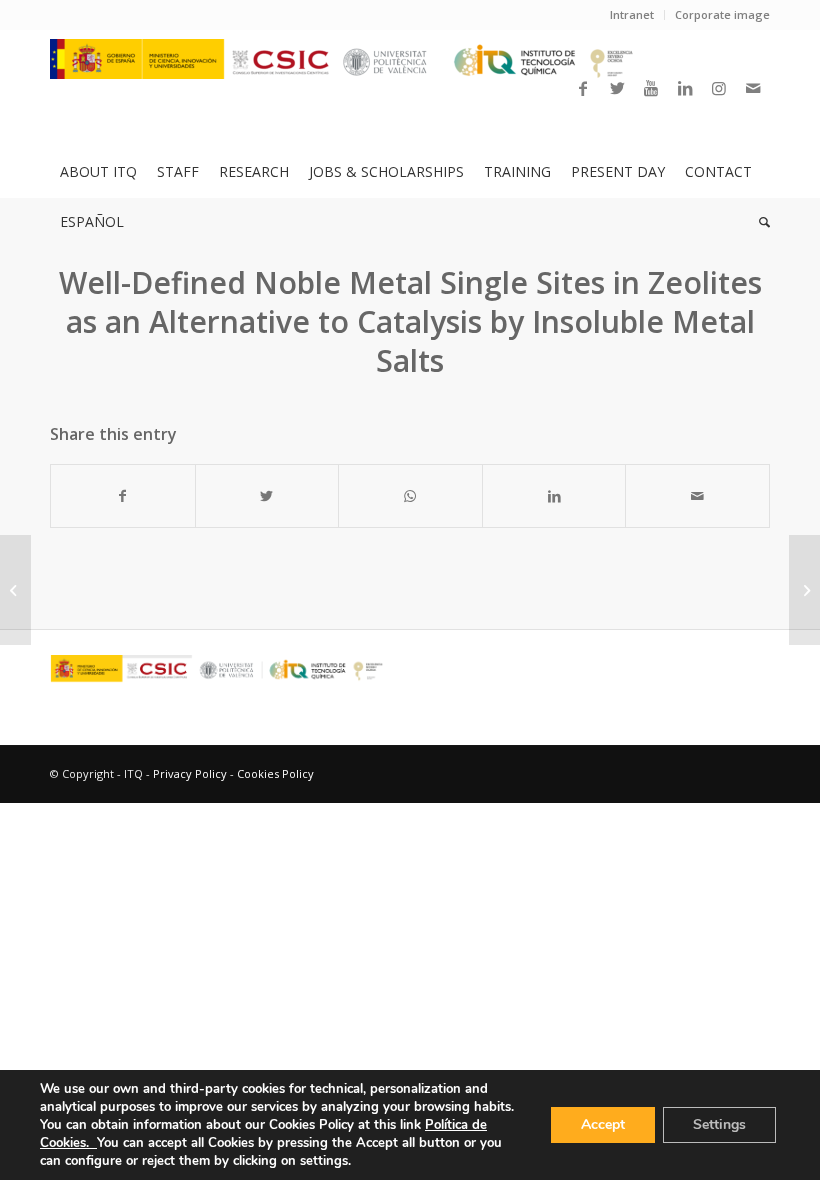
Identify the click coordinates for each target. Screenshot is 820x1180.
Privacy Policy (190, 773)
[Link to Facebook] (583, 88)
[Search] (759, 222)
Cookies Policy (275, 773)
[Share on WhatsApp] (410, 496)
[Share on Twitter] (267, 496)
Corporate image (722, 14)
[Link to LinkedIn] (685, 88)
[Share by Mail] (697, 496)
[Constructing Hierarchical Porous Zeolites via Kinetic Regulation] (15, 590)
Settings (719, 1124)
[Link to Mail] (753, 88)
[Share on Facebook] (123, 496)
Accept (603, 1124)
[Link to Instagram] (719, 88)
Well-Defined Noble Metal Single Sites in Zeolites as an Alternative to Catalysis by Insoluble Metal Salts (410, 321)
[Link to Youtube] (651, 88)
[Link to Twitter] (617, 88)
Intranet (632, 14)
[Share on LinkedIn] (554, 496)
